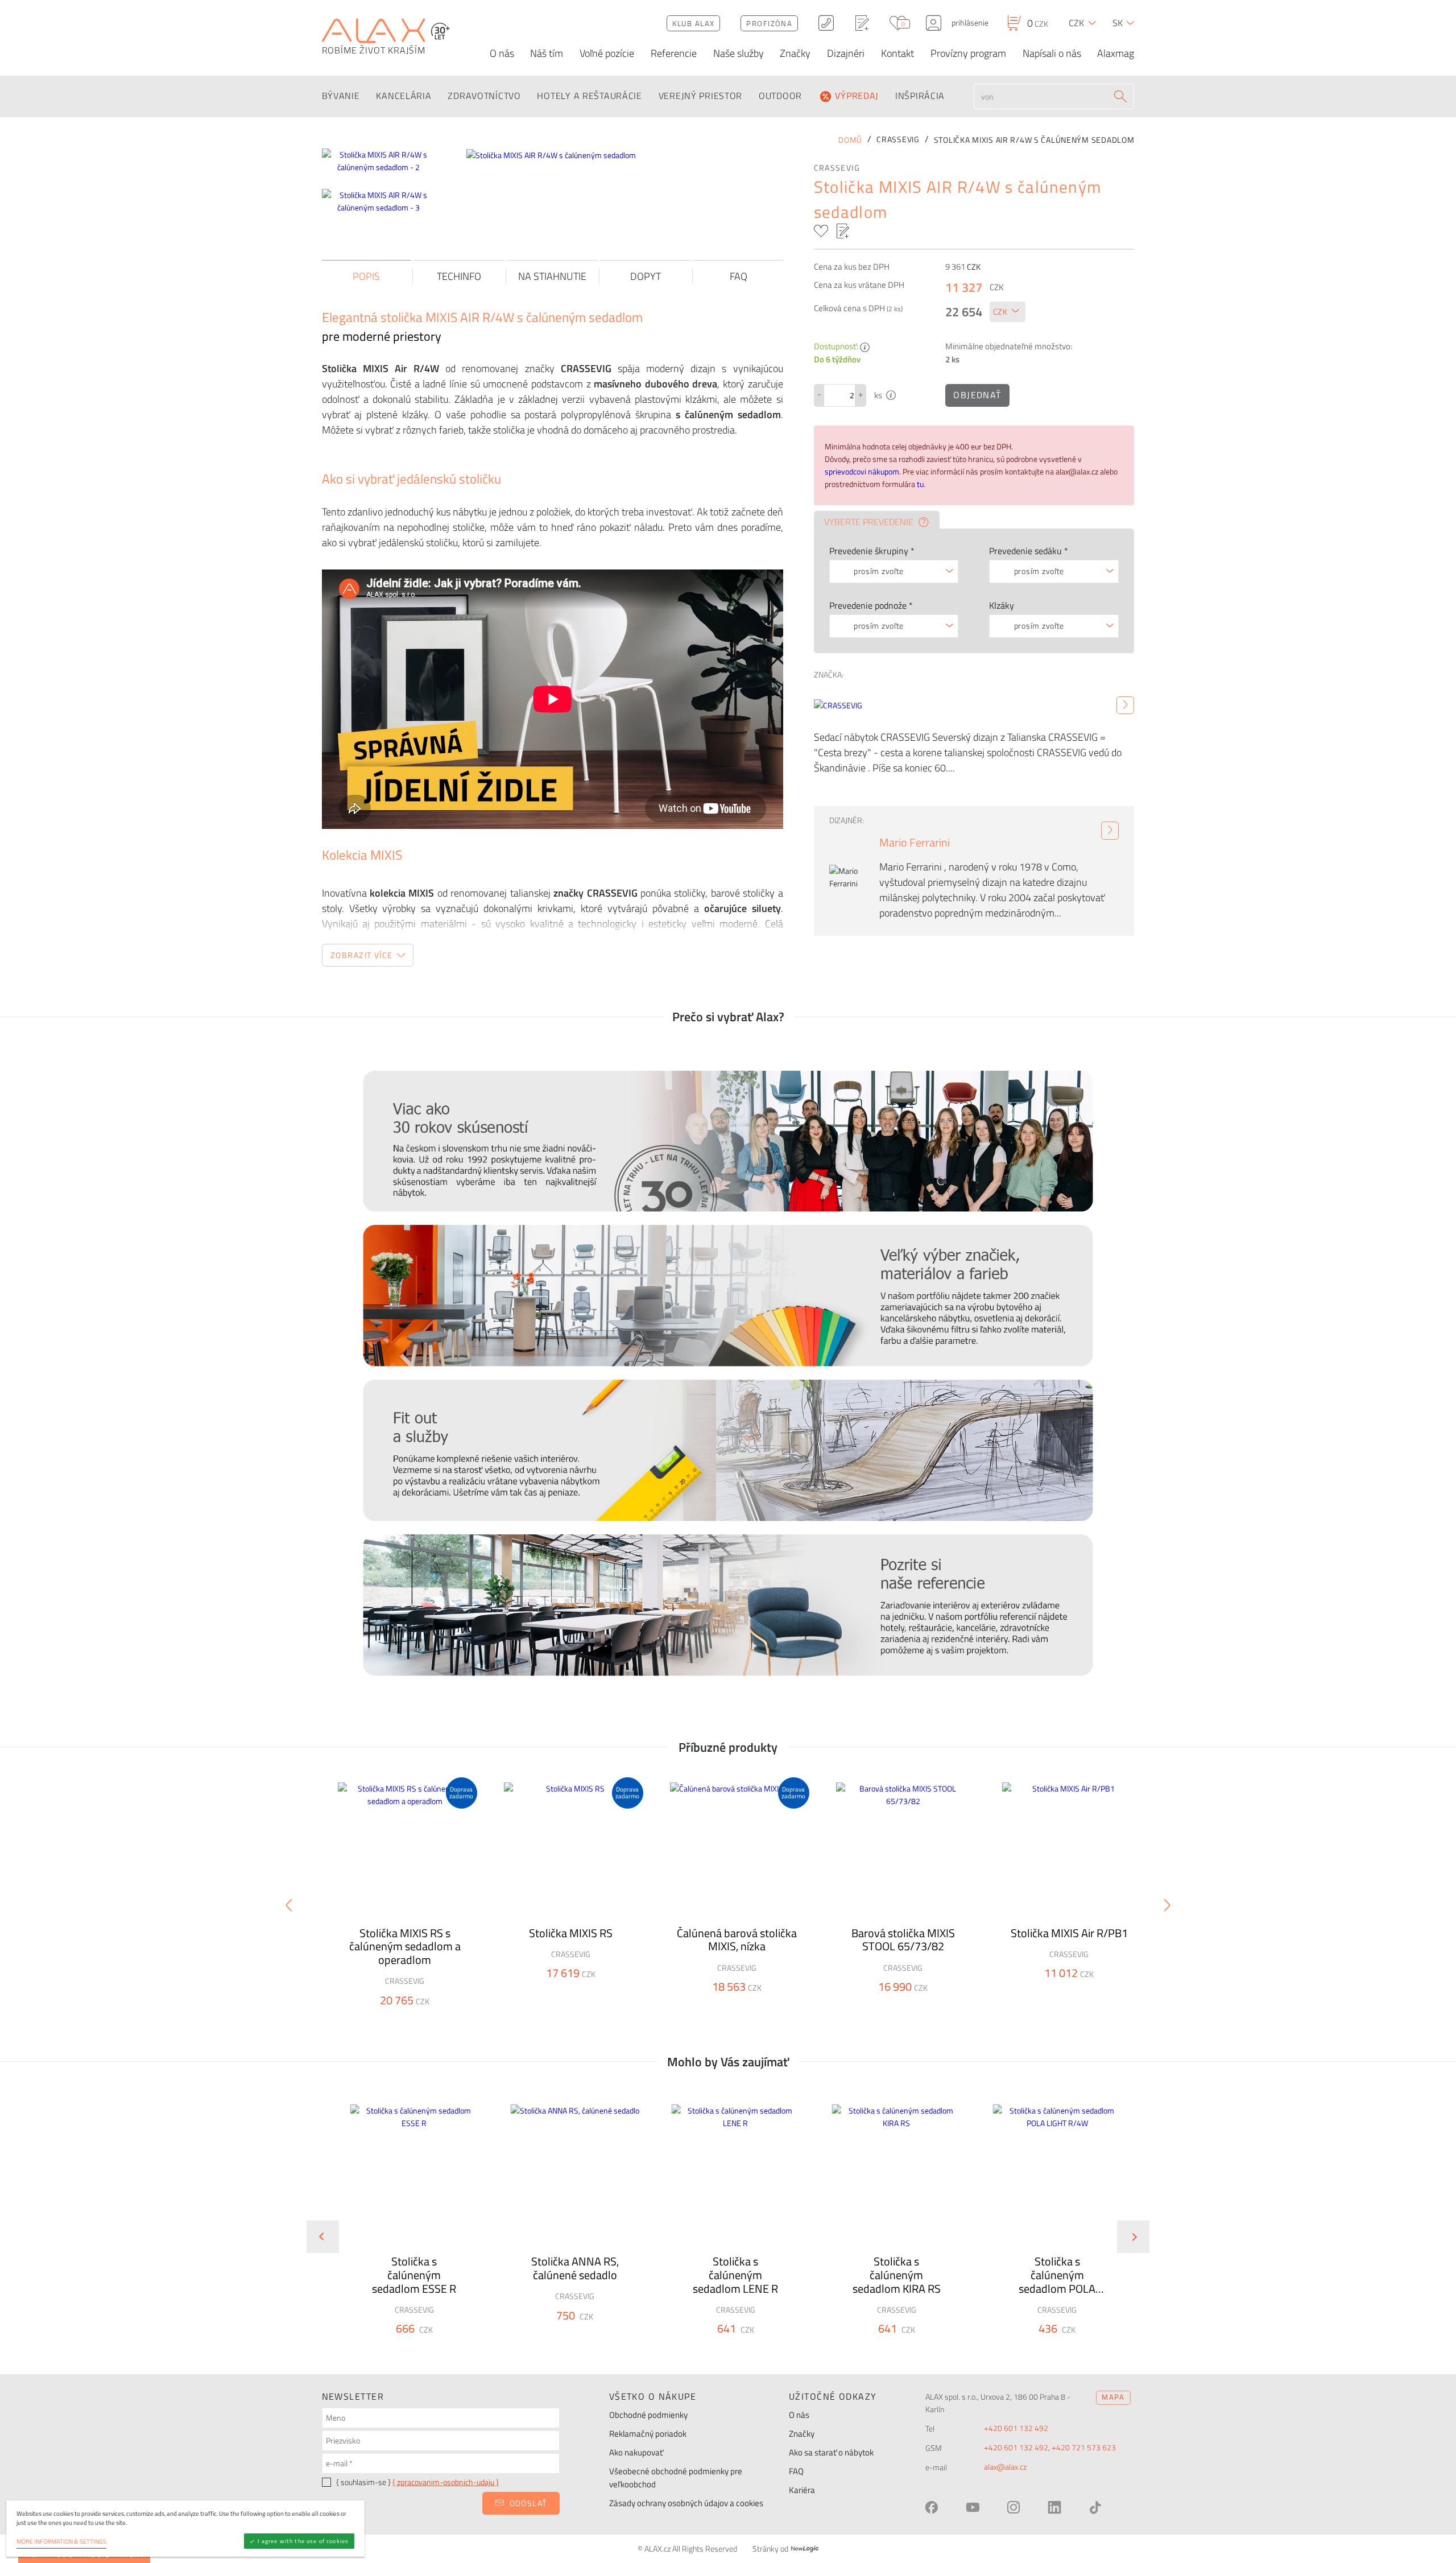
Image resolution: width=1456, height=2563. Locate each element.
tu (920, 484)
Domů (850, 140)
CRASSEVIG (837, 168)
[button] (444, 2349)
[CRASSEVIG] (1125, 705)
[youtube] (973, 2507)
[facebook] (932, 2507)
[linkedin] (1054, 2507)
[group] (407, 2228)
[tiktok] (1095, 2507)
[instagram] (1014, 2507)
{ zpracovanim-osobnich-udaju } (446, 2482)
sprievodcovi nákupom (862, 472)
